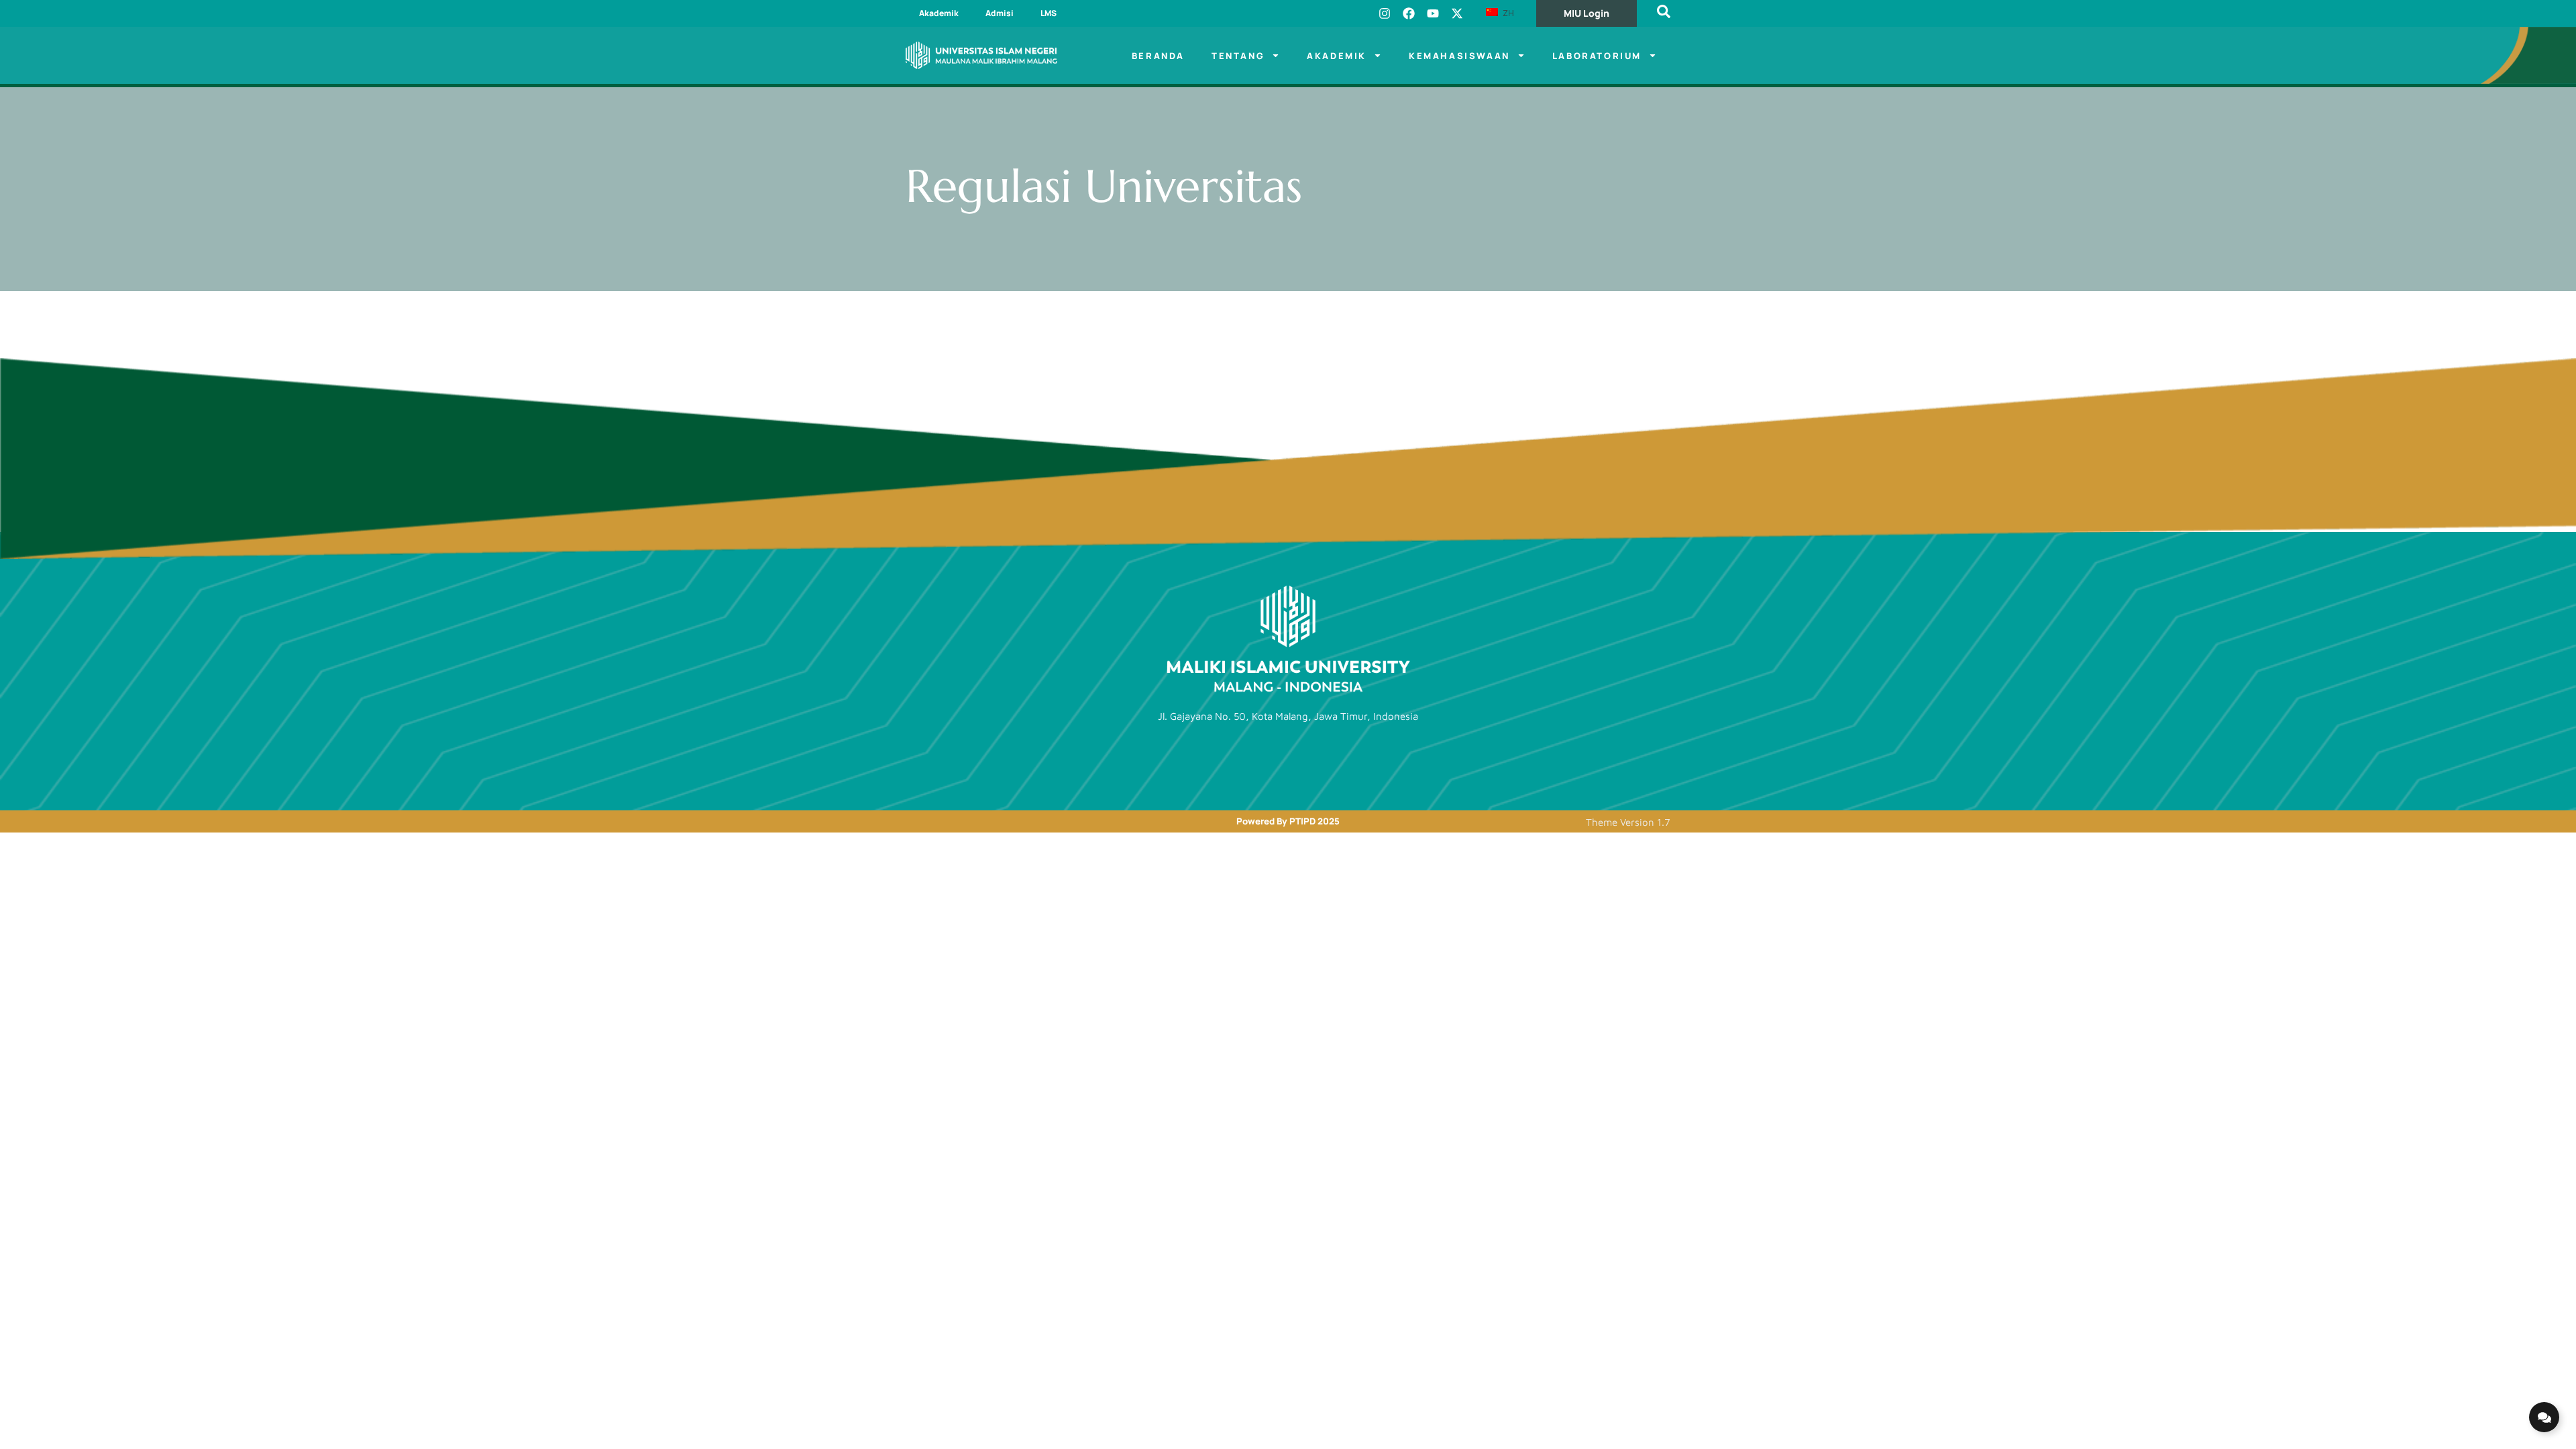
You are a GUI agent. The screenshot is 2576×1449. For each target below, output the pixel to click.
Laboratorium (1597, 56)
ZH (1507, 13)
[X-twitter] (1457, 13)
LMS (1049, 13)
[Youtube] (1433, 13)
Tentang (1238, 56)
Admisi (1000, 13)
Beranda (1158, 56)
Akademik (939, 13)
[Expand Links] (2544, 1417)
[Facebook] (1409, 13)
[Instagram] (1385, 13)
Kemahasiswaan (1459, 56)
